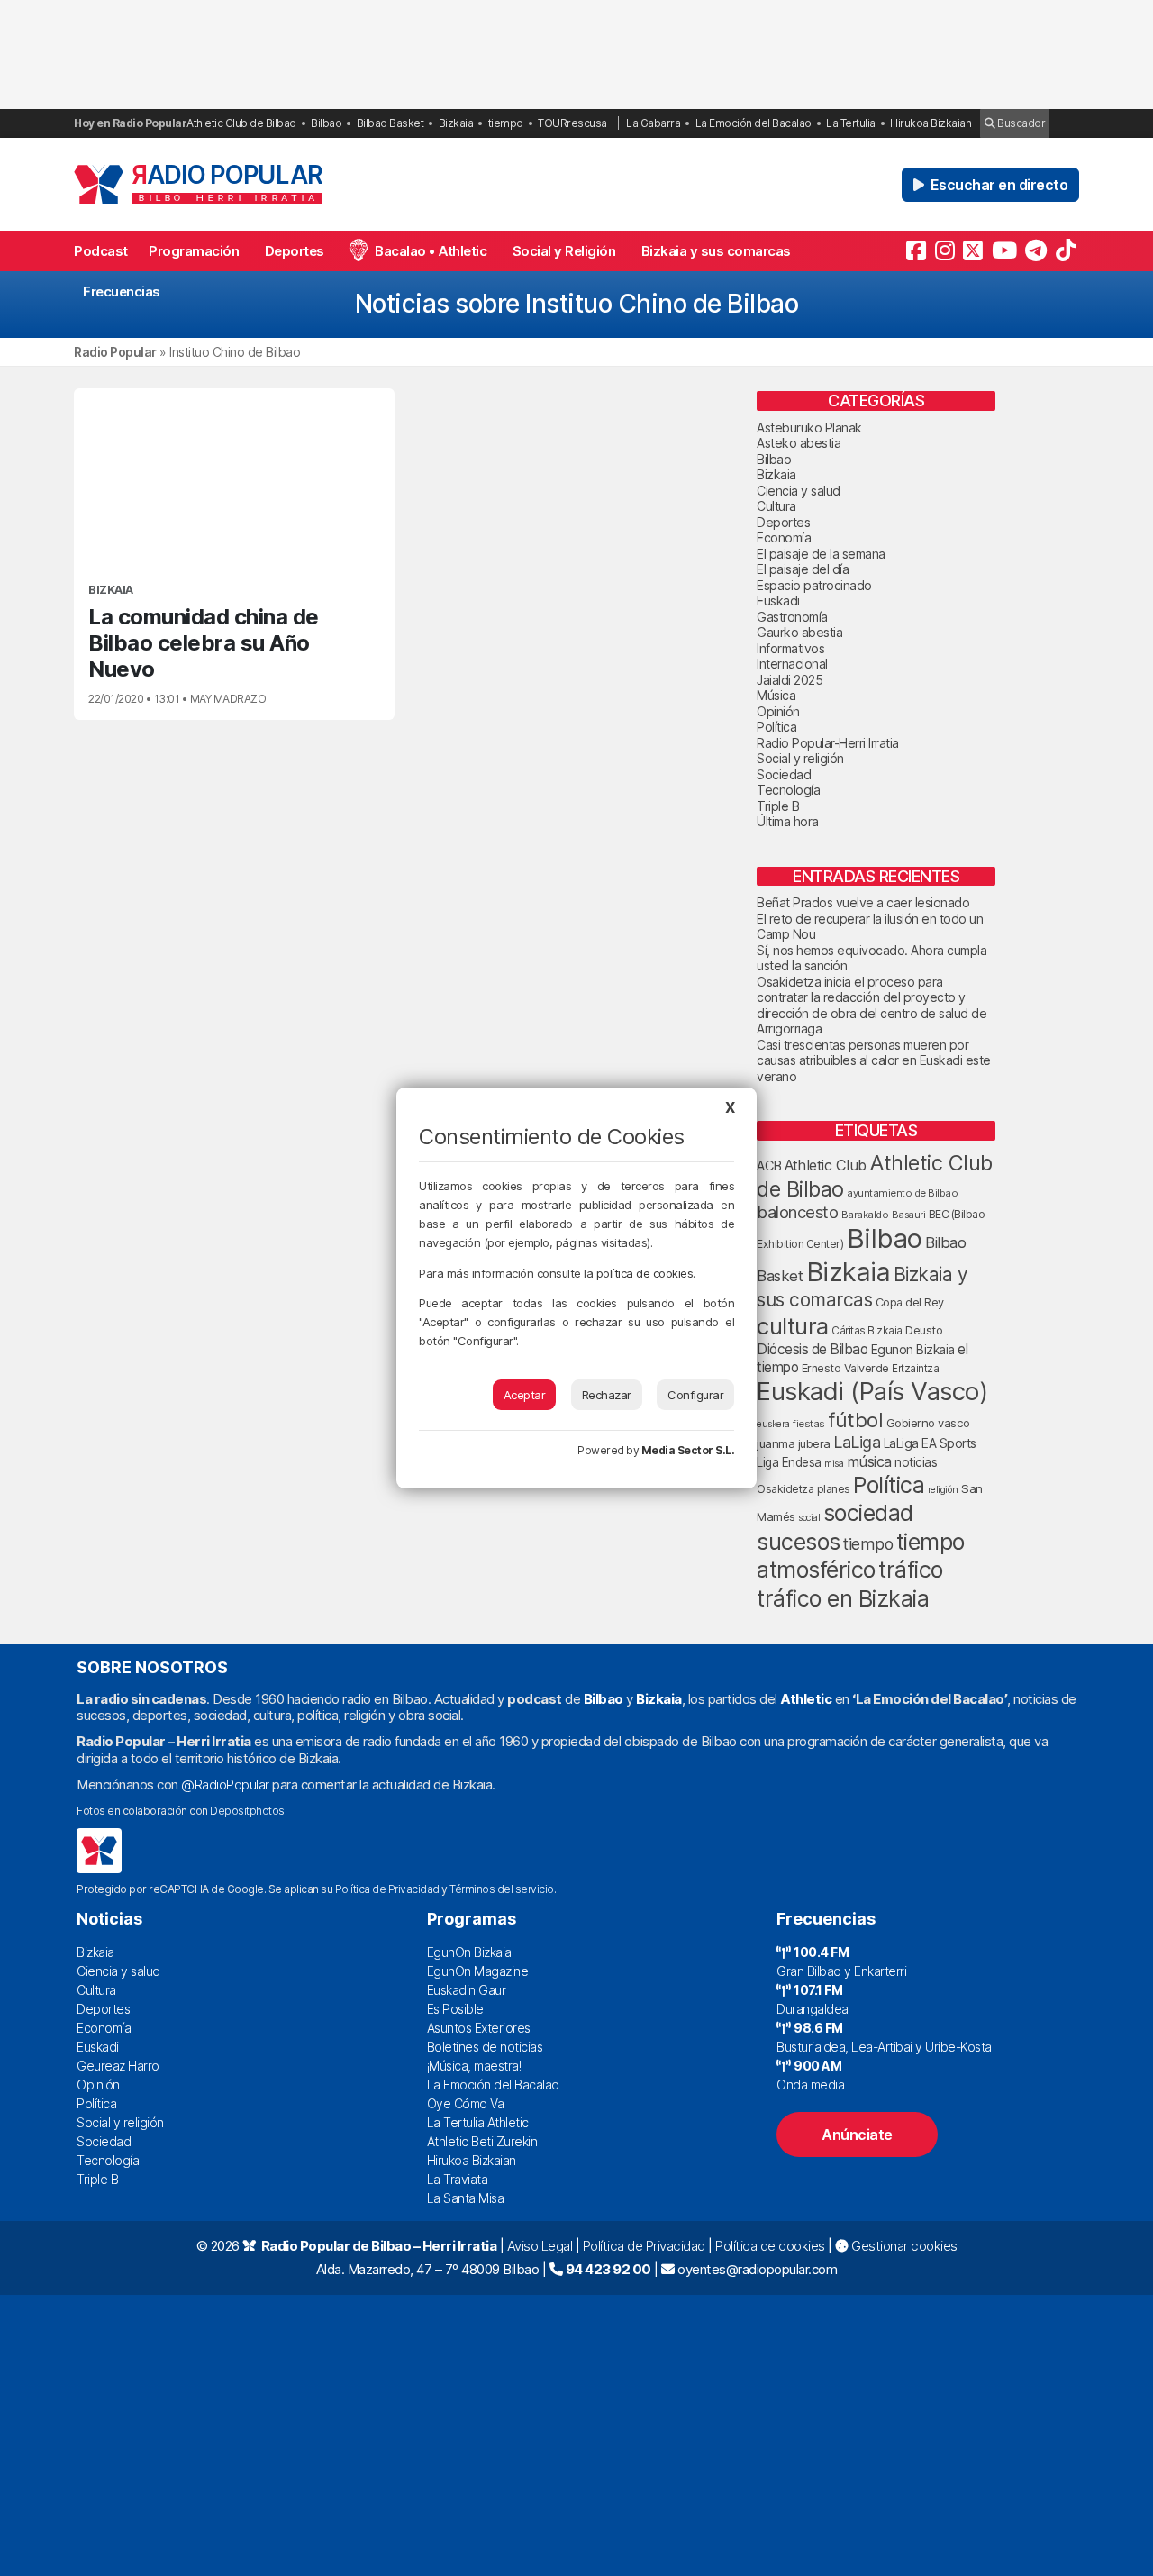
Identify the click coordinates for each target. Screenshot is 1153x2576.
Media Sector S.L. (688, 1450)
